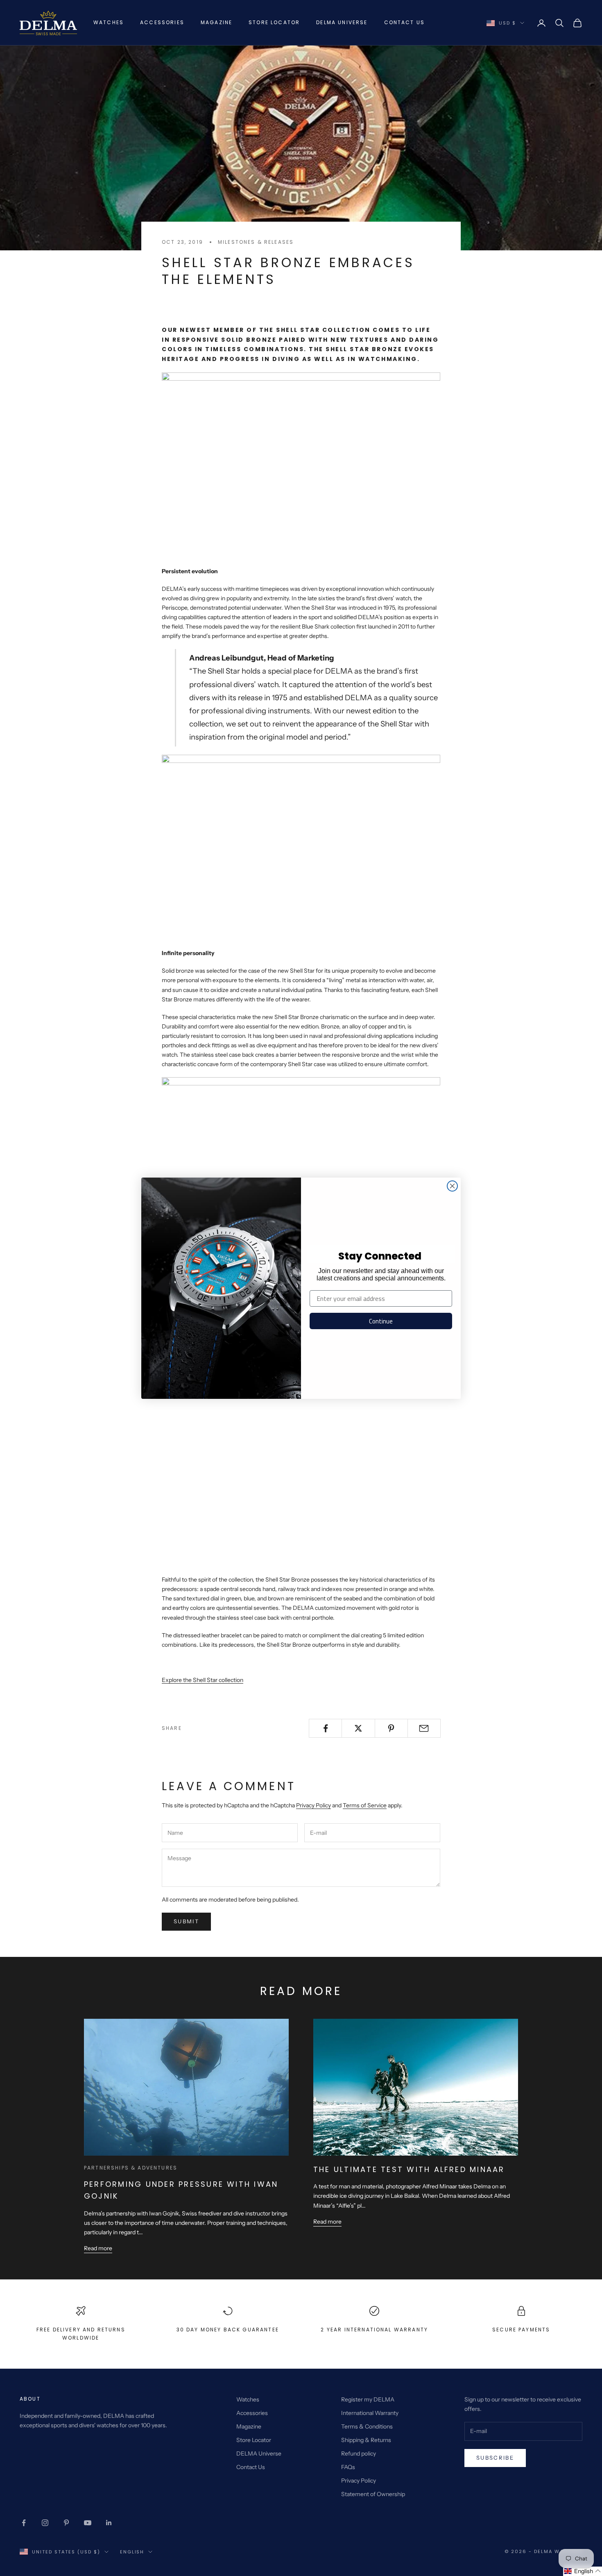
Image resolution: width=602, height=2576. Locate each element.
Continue (381, 1321)
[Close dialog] (452, 1186)
